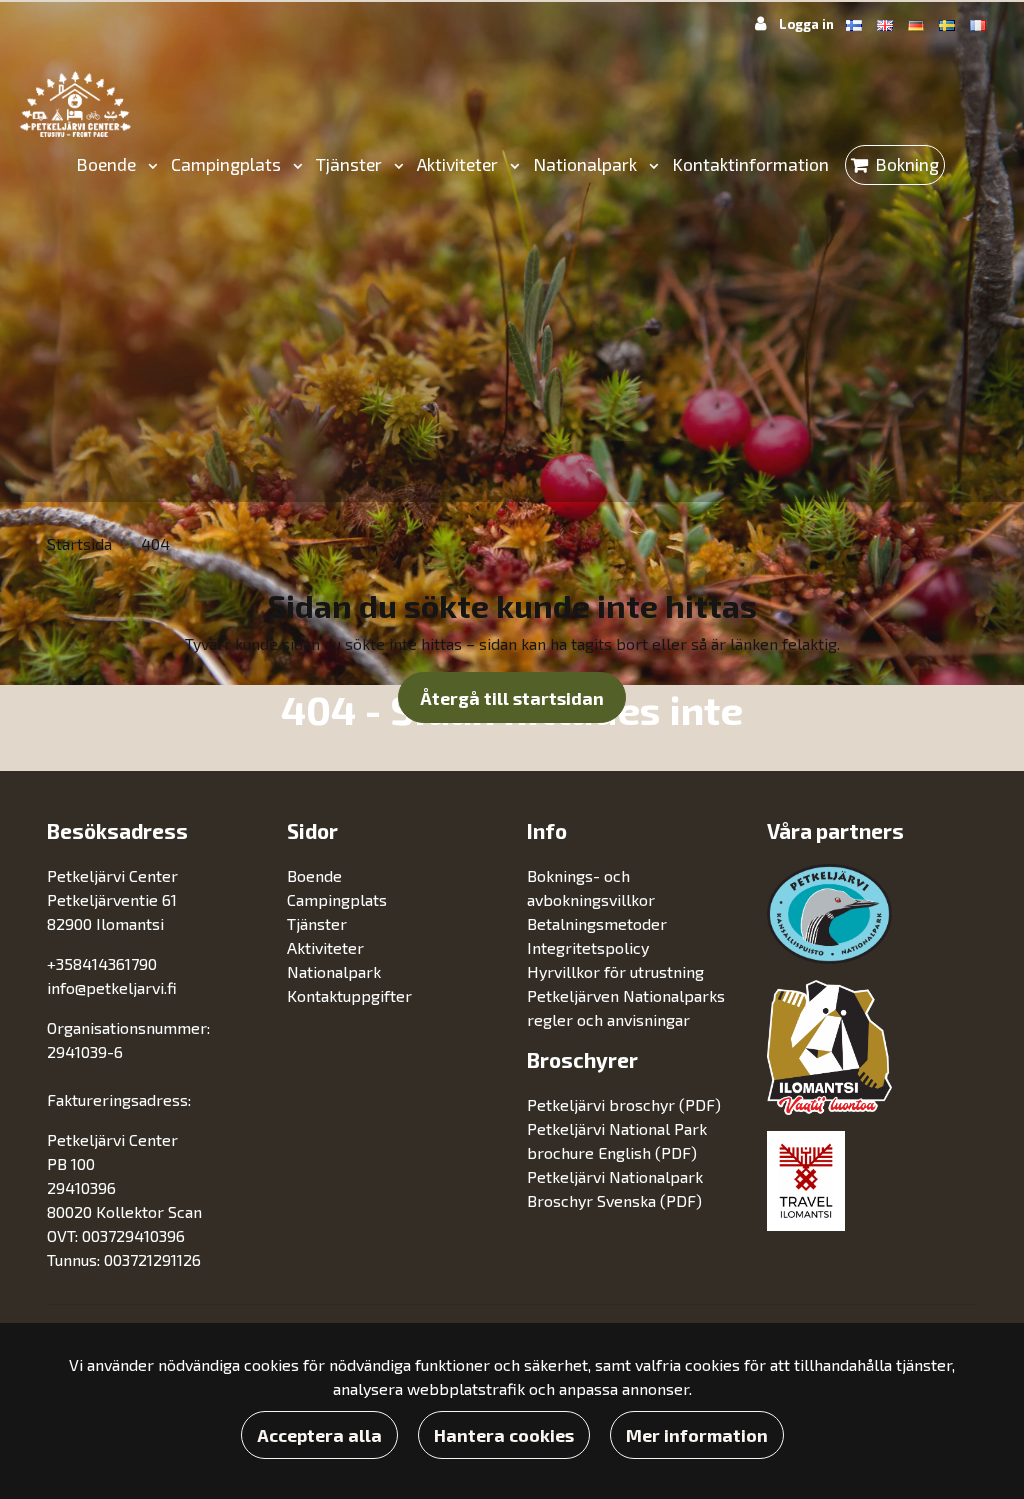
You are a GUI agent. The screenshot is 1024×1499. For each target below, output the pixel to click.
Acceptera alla (319, 1435)
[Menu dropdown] (149, 165)
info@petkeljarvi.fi (112, 987)
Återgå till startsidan (512, 698)
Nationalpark (587, 164)
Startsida (81, 543)
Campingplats (228, 164)
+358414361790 (102, 963)
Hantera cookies (504, 1435)
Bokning (907, 164)
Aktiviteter (459, 164)
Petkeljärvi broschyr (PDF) (624, 1104)
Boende (108, 164)
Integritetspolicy (588, 947)
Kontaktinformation (750, 164)
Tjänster (351, 164)
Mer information (697, 1435)
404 (155, 543)
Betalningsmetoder (597, 923)
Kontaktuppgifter (349, 995)
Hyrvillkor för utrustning (615, 971)
